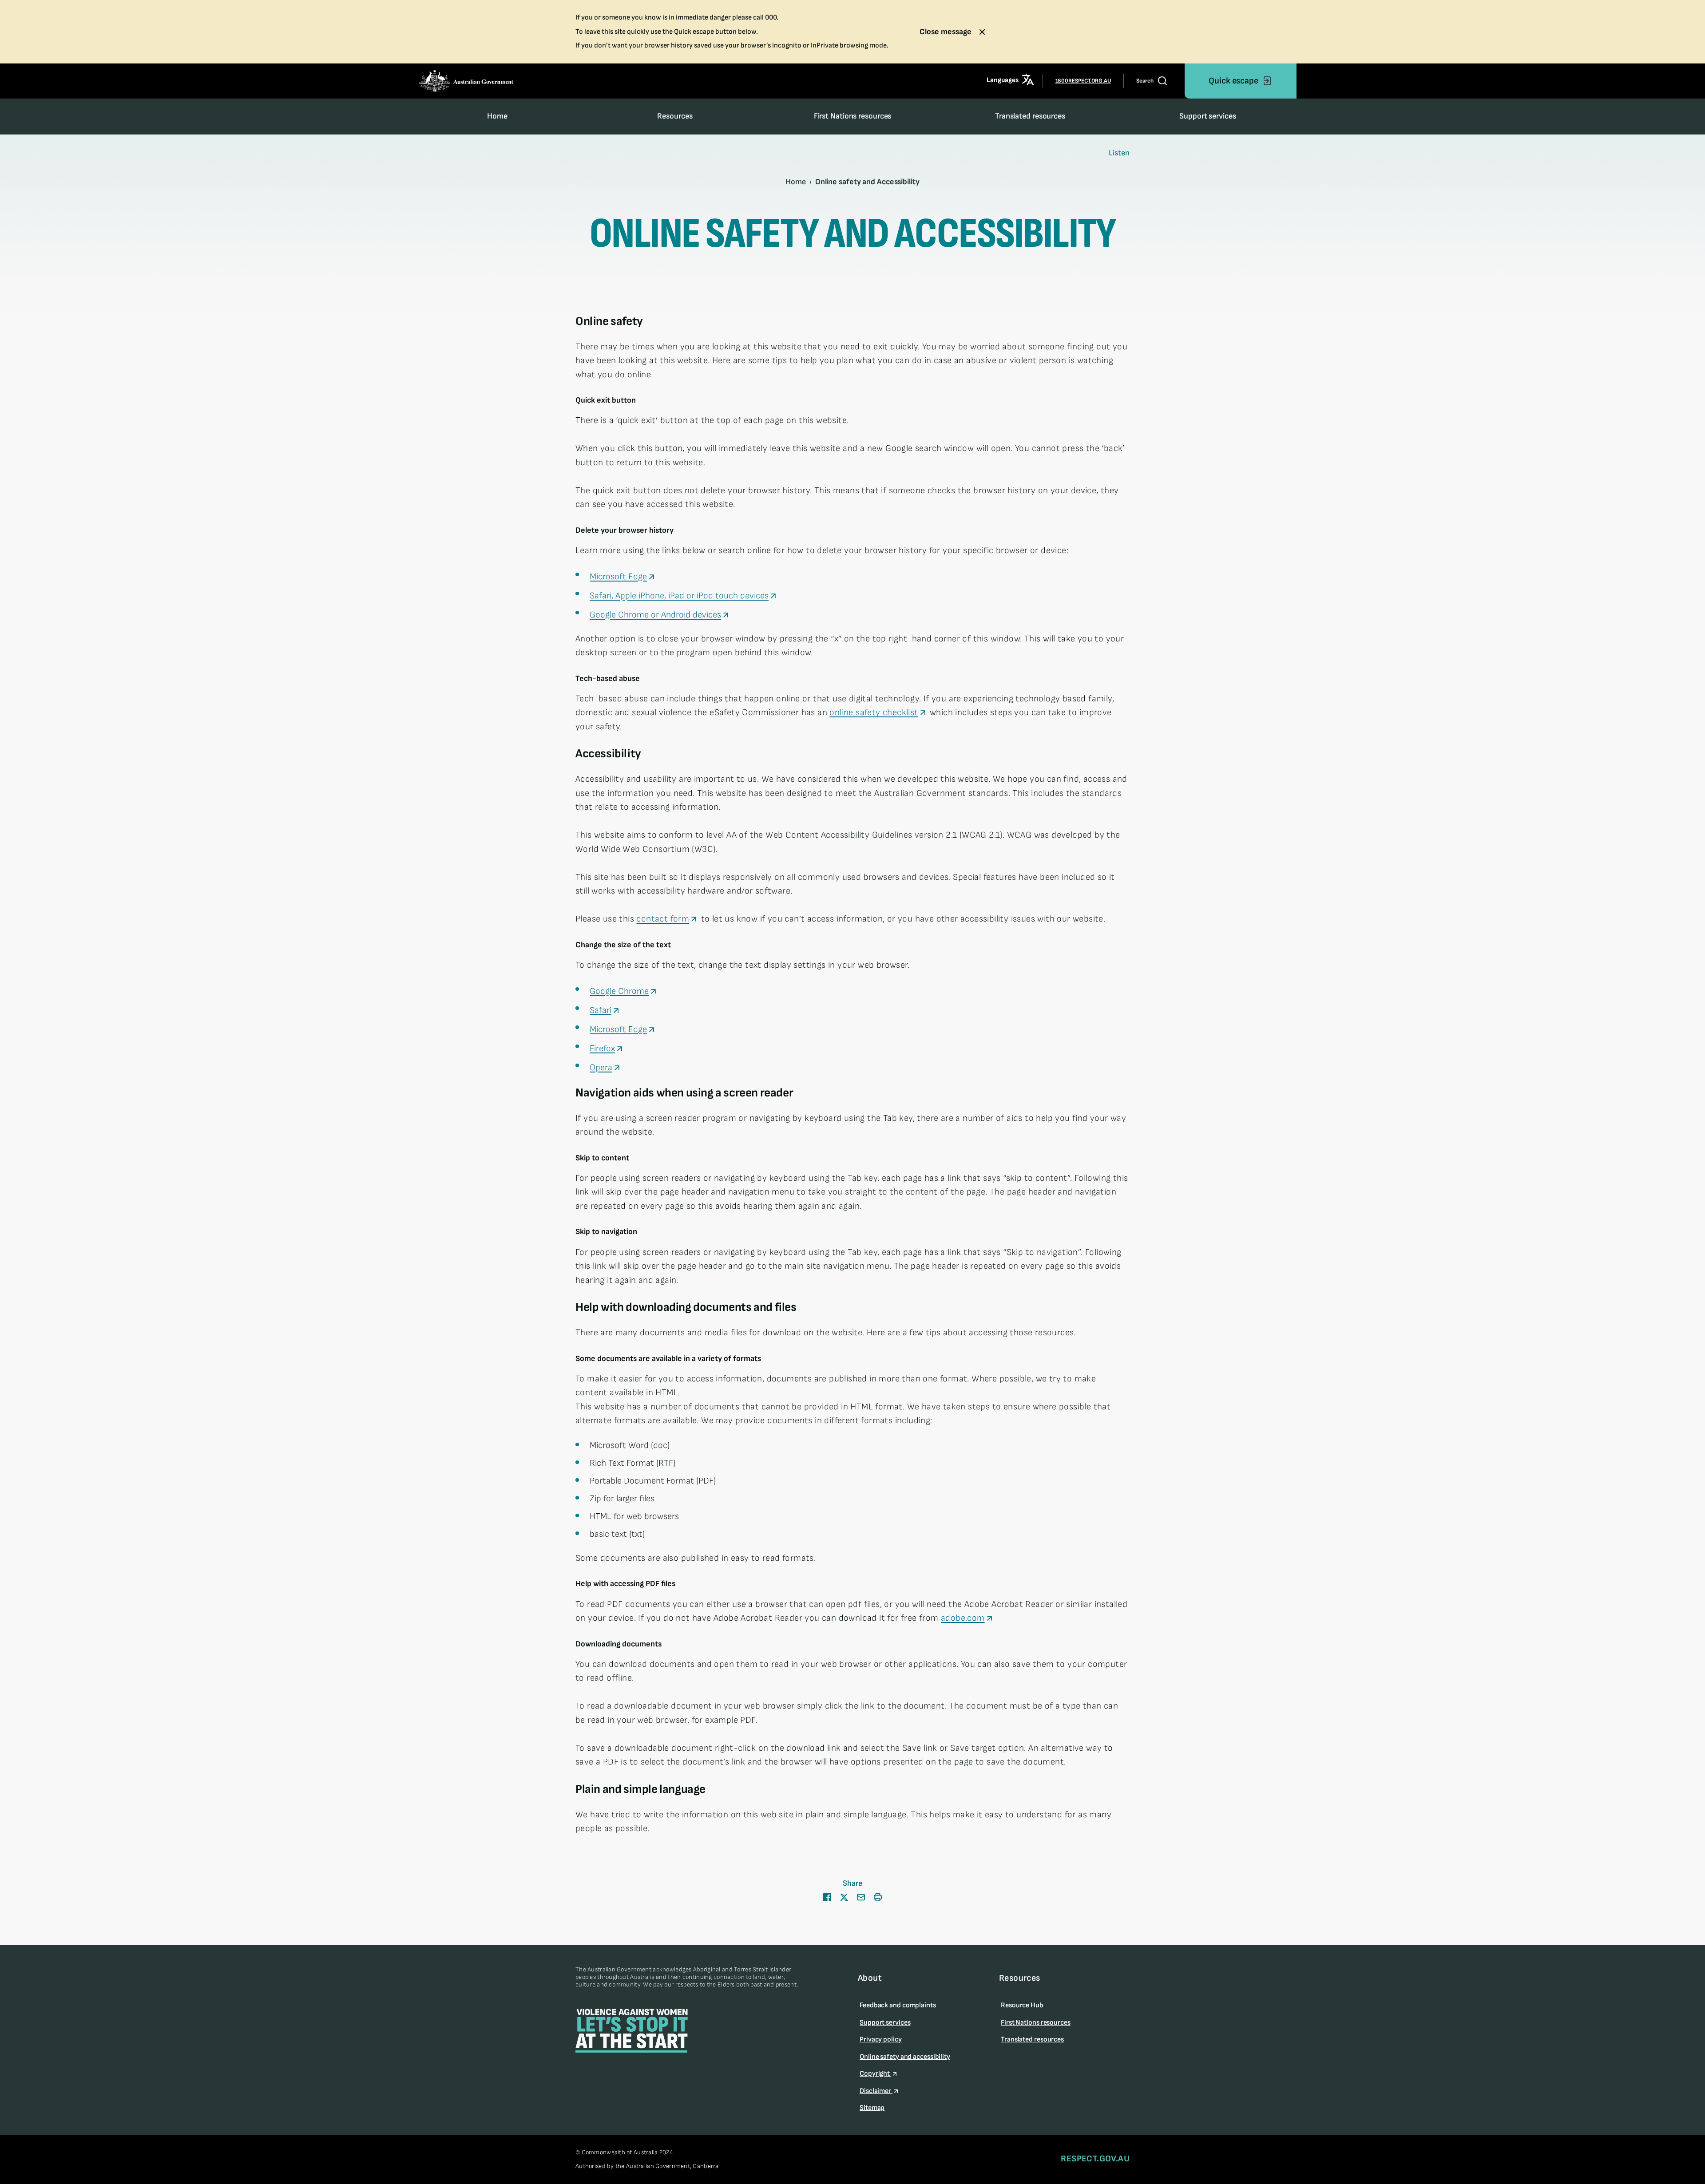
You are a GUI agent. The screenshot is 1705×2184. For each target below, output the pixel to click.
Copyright (875, 2074)
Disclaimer (876, 2091)
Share (852, 1883)
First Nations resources (853, 116)
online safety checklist (874, 712)
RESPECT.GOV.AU (1095, 2159)
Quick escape (1233, 81)
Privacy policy (881, 2040)
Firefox (602, 1048)
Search (1145, 81)
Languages (1002, 81)
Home (497, 116)
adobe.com (963, 1618)
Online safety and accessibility (905, 2057)
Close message (946, 32)
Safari (601, 1010)
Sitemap (872, 2108)
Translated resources (1030, 116)
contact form (663, 919)
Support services (1207, 116)
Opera (601, 1068)
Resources (675, 116)
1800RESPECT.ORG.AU (1083, 81)
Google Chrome (619, 991)
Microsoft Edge (618, 577)
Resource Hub (1022, 2005)
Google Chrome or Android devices (655, 615)
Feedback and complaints (898, 2005)
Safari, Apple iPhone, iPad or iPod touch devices (679, 596)
